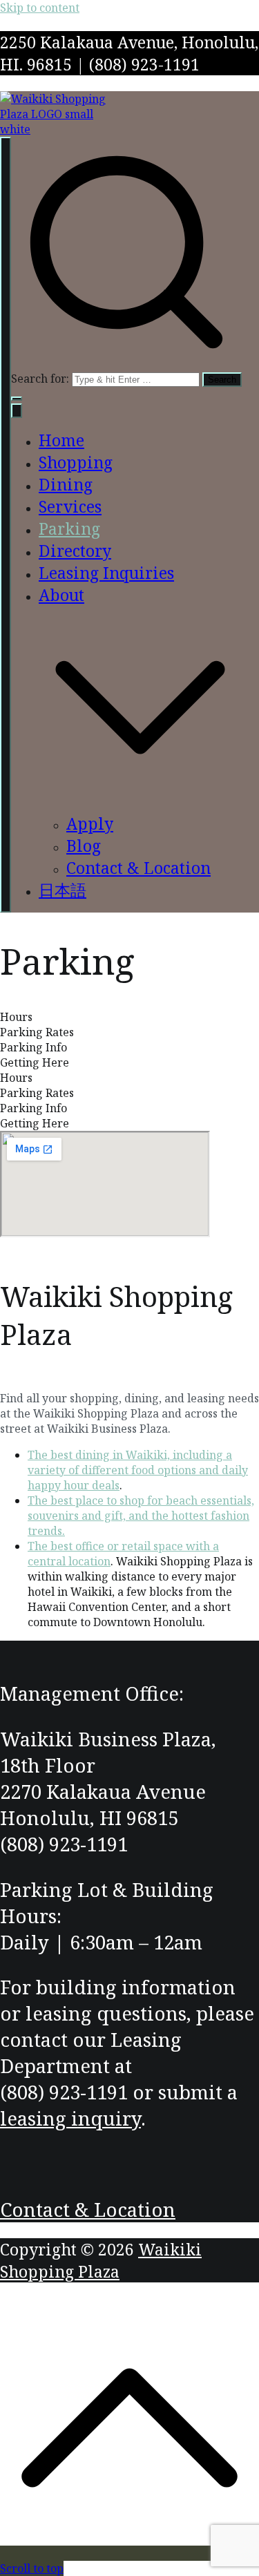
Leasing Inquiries (106, 573)
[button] (17, 399)
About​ (61, 595)
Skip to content (40, 8)
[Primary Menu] (6, 525)
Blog (84, 846)
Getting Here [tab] (35, 1062)
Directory (75, 551)
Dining (66, 484)
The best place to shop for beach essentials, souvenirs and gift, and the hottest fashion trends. (141, 1516)
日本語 (63, 890)
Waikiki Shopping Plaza (101, 2260)
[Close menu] (17, 411)
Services (70, 506)
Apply (90, 823)
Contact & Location (138, 868)
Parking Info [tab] (33, 1047)
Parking (69, 528)
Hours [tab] (16, 1017)
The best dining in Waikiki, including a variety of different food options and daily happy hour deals (138, 1470)
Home (61, 440)
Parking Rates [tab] (37, 1032)
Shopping (76, 462)
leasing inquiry (70, 2118)
